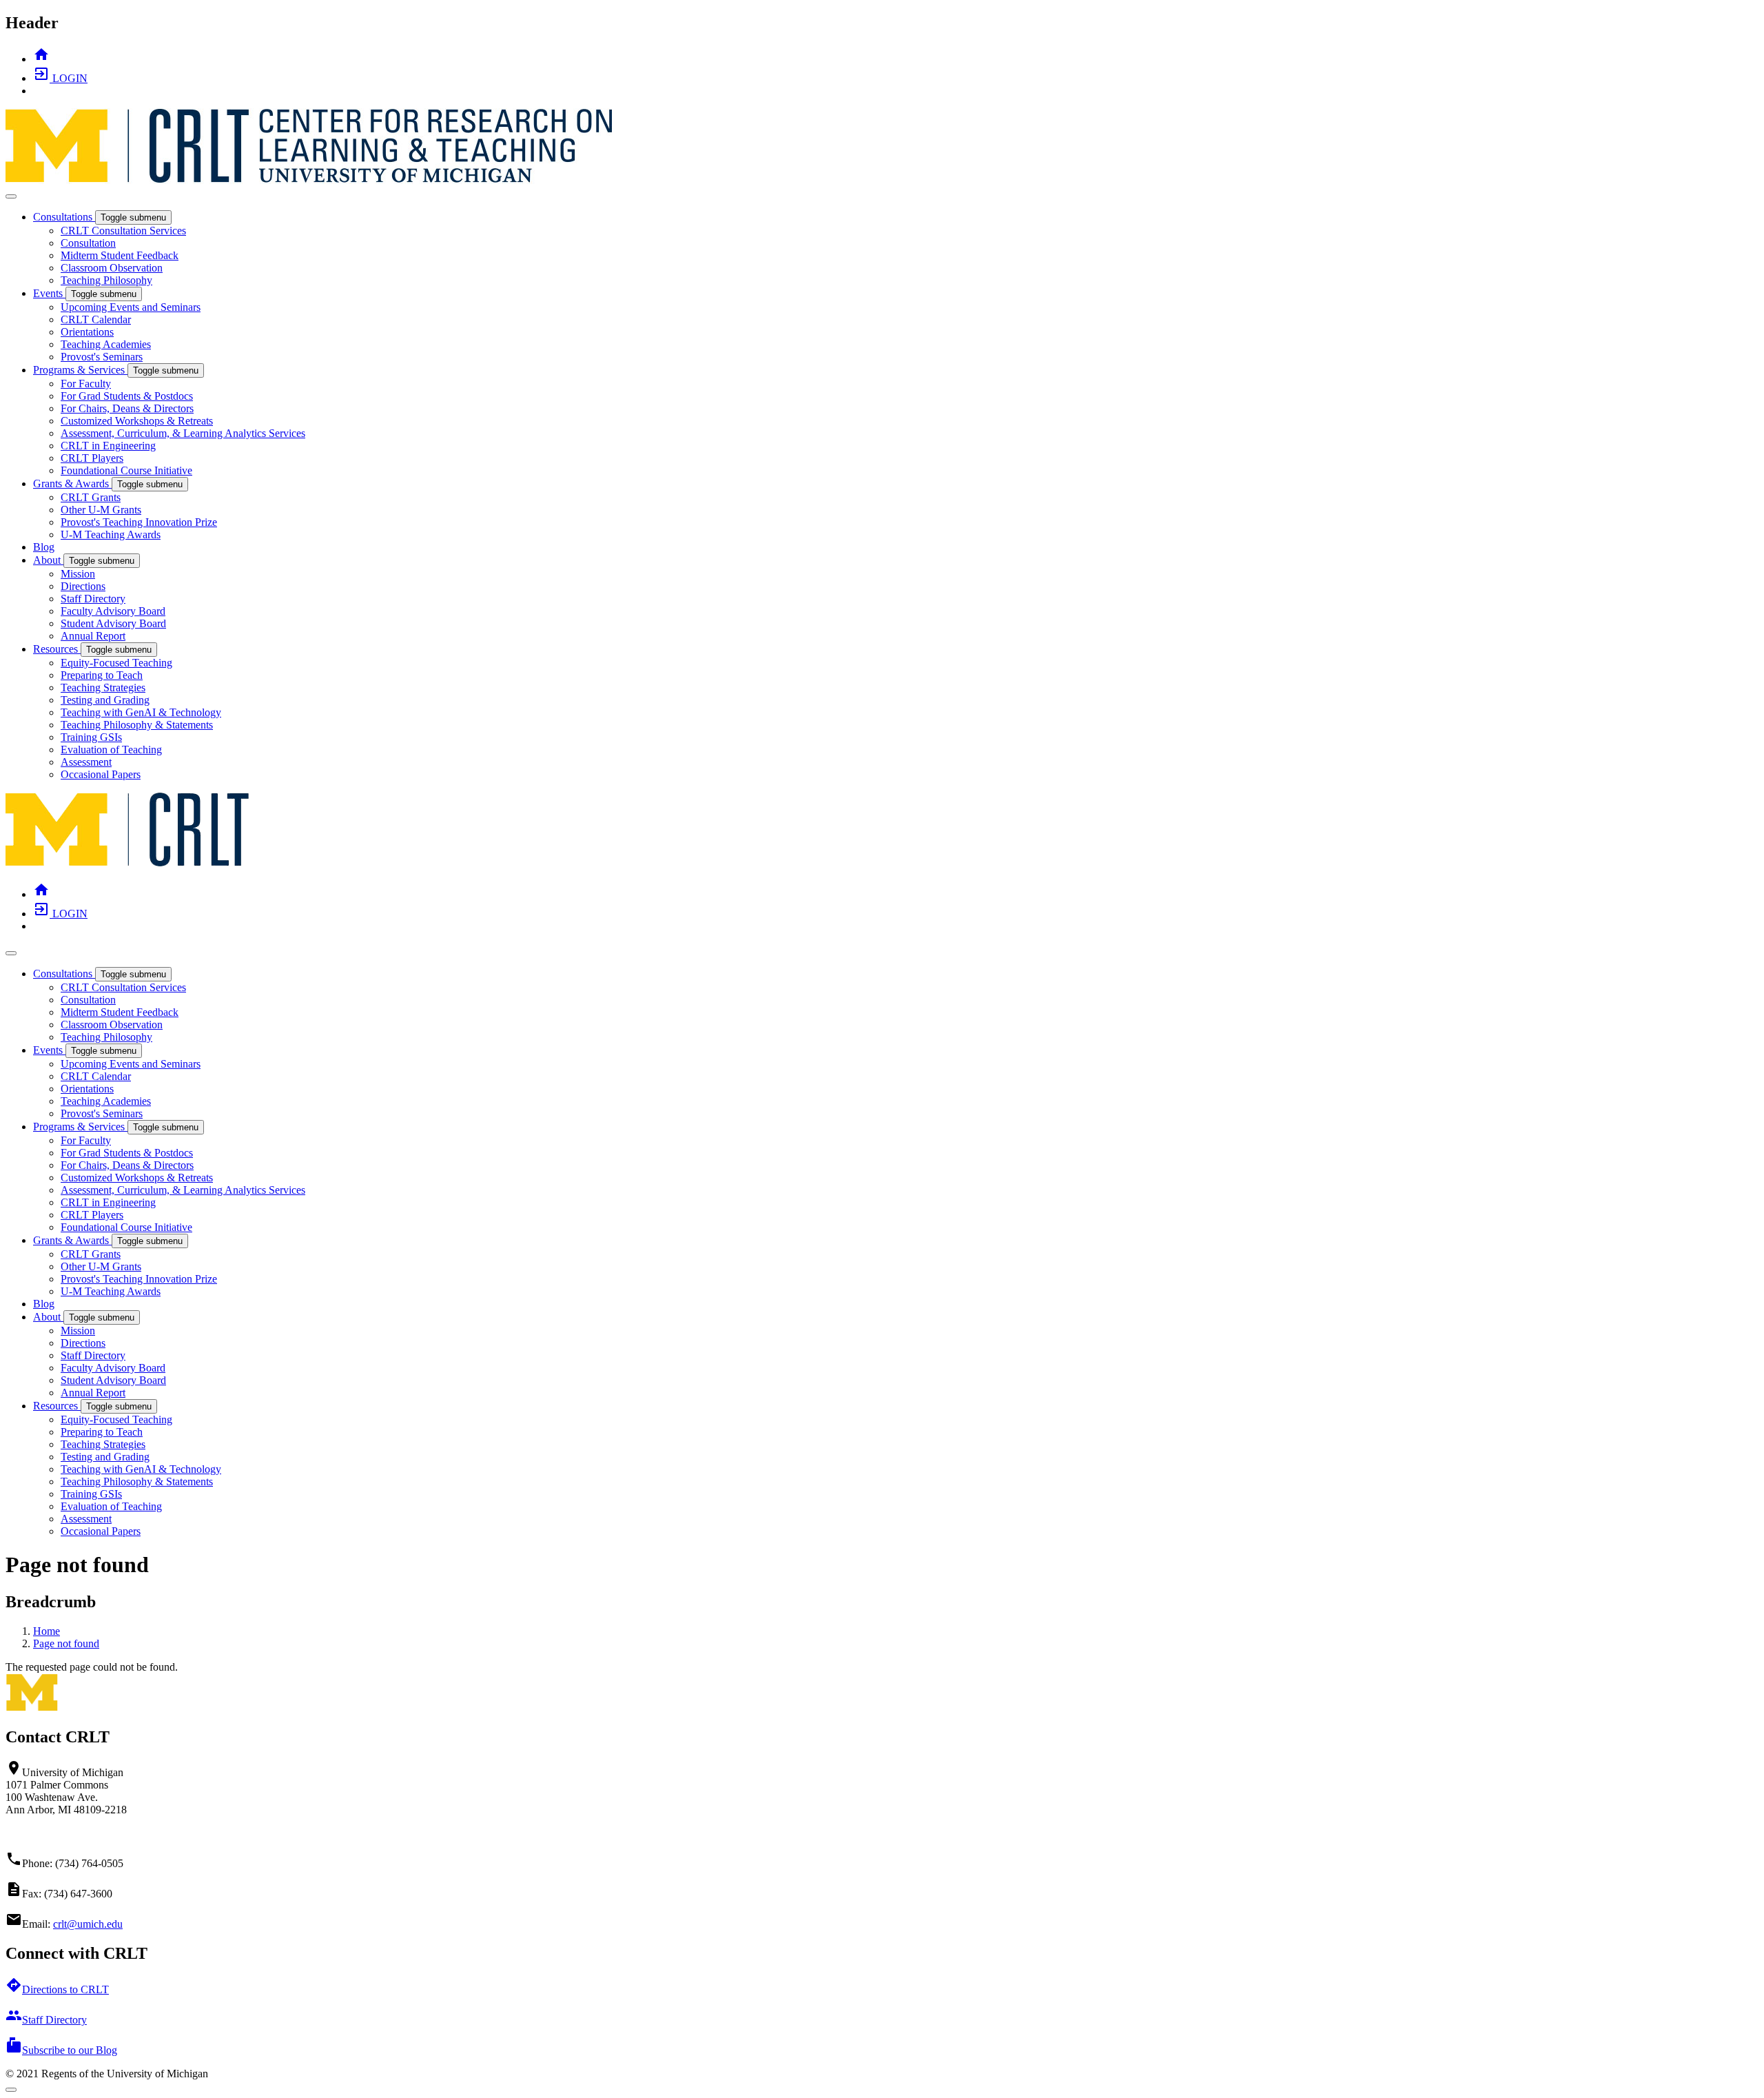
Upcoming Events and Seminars (131, 307)
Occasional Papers (101, 774)
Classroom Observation (112, 268)
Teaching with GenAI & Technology (141, 712)
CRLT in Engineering (108, 446)
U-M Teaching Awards (111, 534)
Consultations (64, 217)
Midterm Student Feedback (120, 255)
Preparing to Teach (102, 675)
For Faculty (86, 384)
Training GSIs (91, 737)
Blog (44, 547)
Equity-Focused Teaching (116, 663)
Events (49, 293)
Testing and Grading (105, 700)
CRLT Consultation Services (123, 231)
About (48, 560)
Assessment (86, 762)
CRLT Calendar (96, 319)
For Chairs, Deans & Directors (127, 408)
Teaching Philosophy (106, 280)
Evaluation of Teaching (111, 750)
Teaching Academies (106, 344)
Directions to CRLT (57, 1989)
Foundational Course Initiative (126, 470)
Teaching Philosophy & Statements (137, 725)
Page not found (66, 1643)
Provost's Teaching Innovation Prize (139, 522)
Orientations (87, 332)
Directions (83, 586)
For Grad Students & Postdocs (127, 396)
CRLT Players (92, 458)
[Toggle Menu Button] (11, 196)
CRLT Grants (91, 497)
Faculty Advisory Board (113, 611)
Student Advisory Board (113, 623)
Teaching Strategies (103, 688)
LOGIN (60, 78)
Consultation (88, 243)
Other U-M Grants (101, 510)
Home (47, 1631)
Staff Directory (93, 599)
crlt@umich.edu (88, 1924)
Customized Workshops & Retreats (137, 421)
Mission (78, 574)
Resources (57, 649)
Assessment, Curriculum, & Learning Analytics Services (183, 433)
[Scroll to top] (11, 2090)
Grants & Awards (72, 483)
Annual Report (93, 636)
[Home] (128, 864)
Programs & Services (80, 370)
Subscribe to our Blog (61, 2050)
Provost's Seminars (102, 357)
